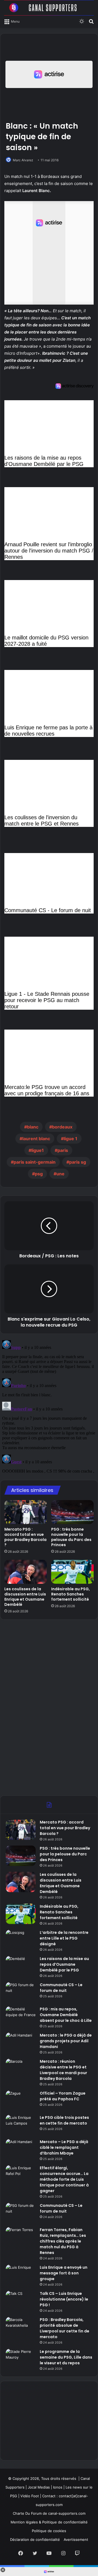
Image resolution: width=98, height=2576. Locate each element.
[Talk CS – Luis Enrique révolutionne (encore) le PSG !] (21, 2301)
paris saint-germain (35, 1162)
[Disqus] (49, 1406)
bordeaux (62, 1127)
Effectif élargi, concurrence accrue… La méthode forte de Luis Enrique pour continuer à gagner (64, 2179)
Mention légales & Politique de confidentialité (49, 2522)
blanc (33, 1127)
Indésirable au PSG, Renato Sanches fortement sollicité (71, 1594)
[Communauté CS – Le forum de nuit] (21, 1992)
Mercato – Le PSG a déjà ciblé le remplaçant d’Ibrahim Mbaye (64, 2147)
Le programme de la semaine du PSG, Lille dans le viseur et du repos (66, 2357)
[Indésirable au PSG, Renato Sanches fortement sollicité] (72, 1572)
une (60, 1174)
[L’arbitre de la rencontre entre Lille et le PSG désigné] (21, 1940)
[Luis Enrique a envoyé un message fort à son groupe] (21, 2275)
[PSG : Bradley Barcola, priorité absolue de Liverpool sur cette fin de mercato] (21, 2327)
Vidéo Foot (30, 2496)
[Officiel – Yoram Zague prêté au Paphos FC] (21, 2101)
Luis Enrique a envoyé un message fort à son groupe (64, 2273)
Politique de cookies (49, 2531)
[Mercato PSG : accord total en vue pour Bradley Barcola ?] (26, 1512)
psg (39, 1174)
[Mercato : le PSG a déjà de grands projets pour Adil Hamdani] (21, 2043)
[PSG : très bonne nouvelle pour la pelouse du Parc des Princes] (72, 1512)
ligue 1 (71, 1139)
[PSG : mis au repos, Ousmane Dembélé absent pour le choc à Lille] (21, 2017)
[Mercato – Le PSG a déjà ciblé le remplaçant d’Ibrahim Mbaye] (21, 2149)
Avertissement (76, 2539)
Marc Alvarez (23, 160)
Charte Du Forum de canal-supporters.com (49, 2513)
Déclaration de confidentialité (35, 2539)
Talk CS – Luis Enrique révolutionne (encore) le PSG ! (64, 2299)
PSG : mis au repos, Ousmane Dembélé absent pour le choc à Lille (66, 2015)
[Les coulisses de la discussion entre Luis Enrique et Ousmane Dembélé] (26, 1572)
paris (63, 1150)
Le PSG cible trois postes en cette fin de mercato (64, 2120)
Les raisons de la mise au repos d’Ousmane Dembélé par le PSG (64, 1964)
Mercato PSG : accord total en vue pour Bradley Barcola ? (25, 1537)
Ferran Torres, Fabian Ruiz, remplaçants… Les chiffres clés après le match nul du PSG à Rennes (63, 2241)
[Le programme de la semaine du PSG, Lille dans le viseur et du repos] (21, 2359)
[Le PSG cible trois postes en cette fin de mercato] (21, 2125)
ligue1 (38, 1150)
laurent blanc (36, 1139)
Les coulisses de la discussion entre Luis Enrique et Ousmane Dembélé (25, 1597)
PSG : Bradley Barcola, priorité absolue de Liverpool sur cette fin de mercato (65, 2328)
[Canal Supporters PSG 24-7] (49, 8)
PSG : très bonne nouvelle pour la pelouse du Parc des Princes (71, 1537)
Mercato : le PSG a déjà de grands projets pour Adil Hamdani (66, 2041)
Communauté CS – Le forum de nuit (61, 1988)
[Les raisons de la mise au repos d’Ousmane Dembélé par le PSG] (21, 1966)
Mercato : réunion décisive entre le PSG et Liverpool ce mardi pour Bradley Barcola (63, 2070)
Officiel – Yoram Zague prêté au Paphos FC (63, 2096)
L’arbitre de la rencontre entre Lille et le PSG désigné (64, 1938)
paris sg (78, 1162)
